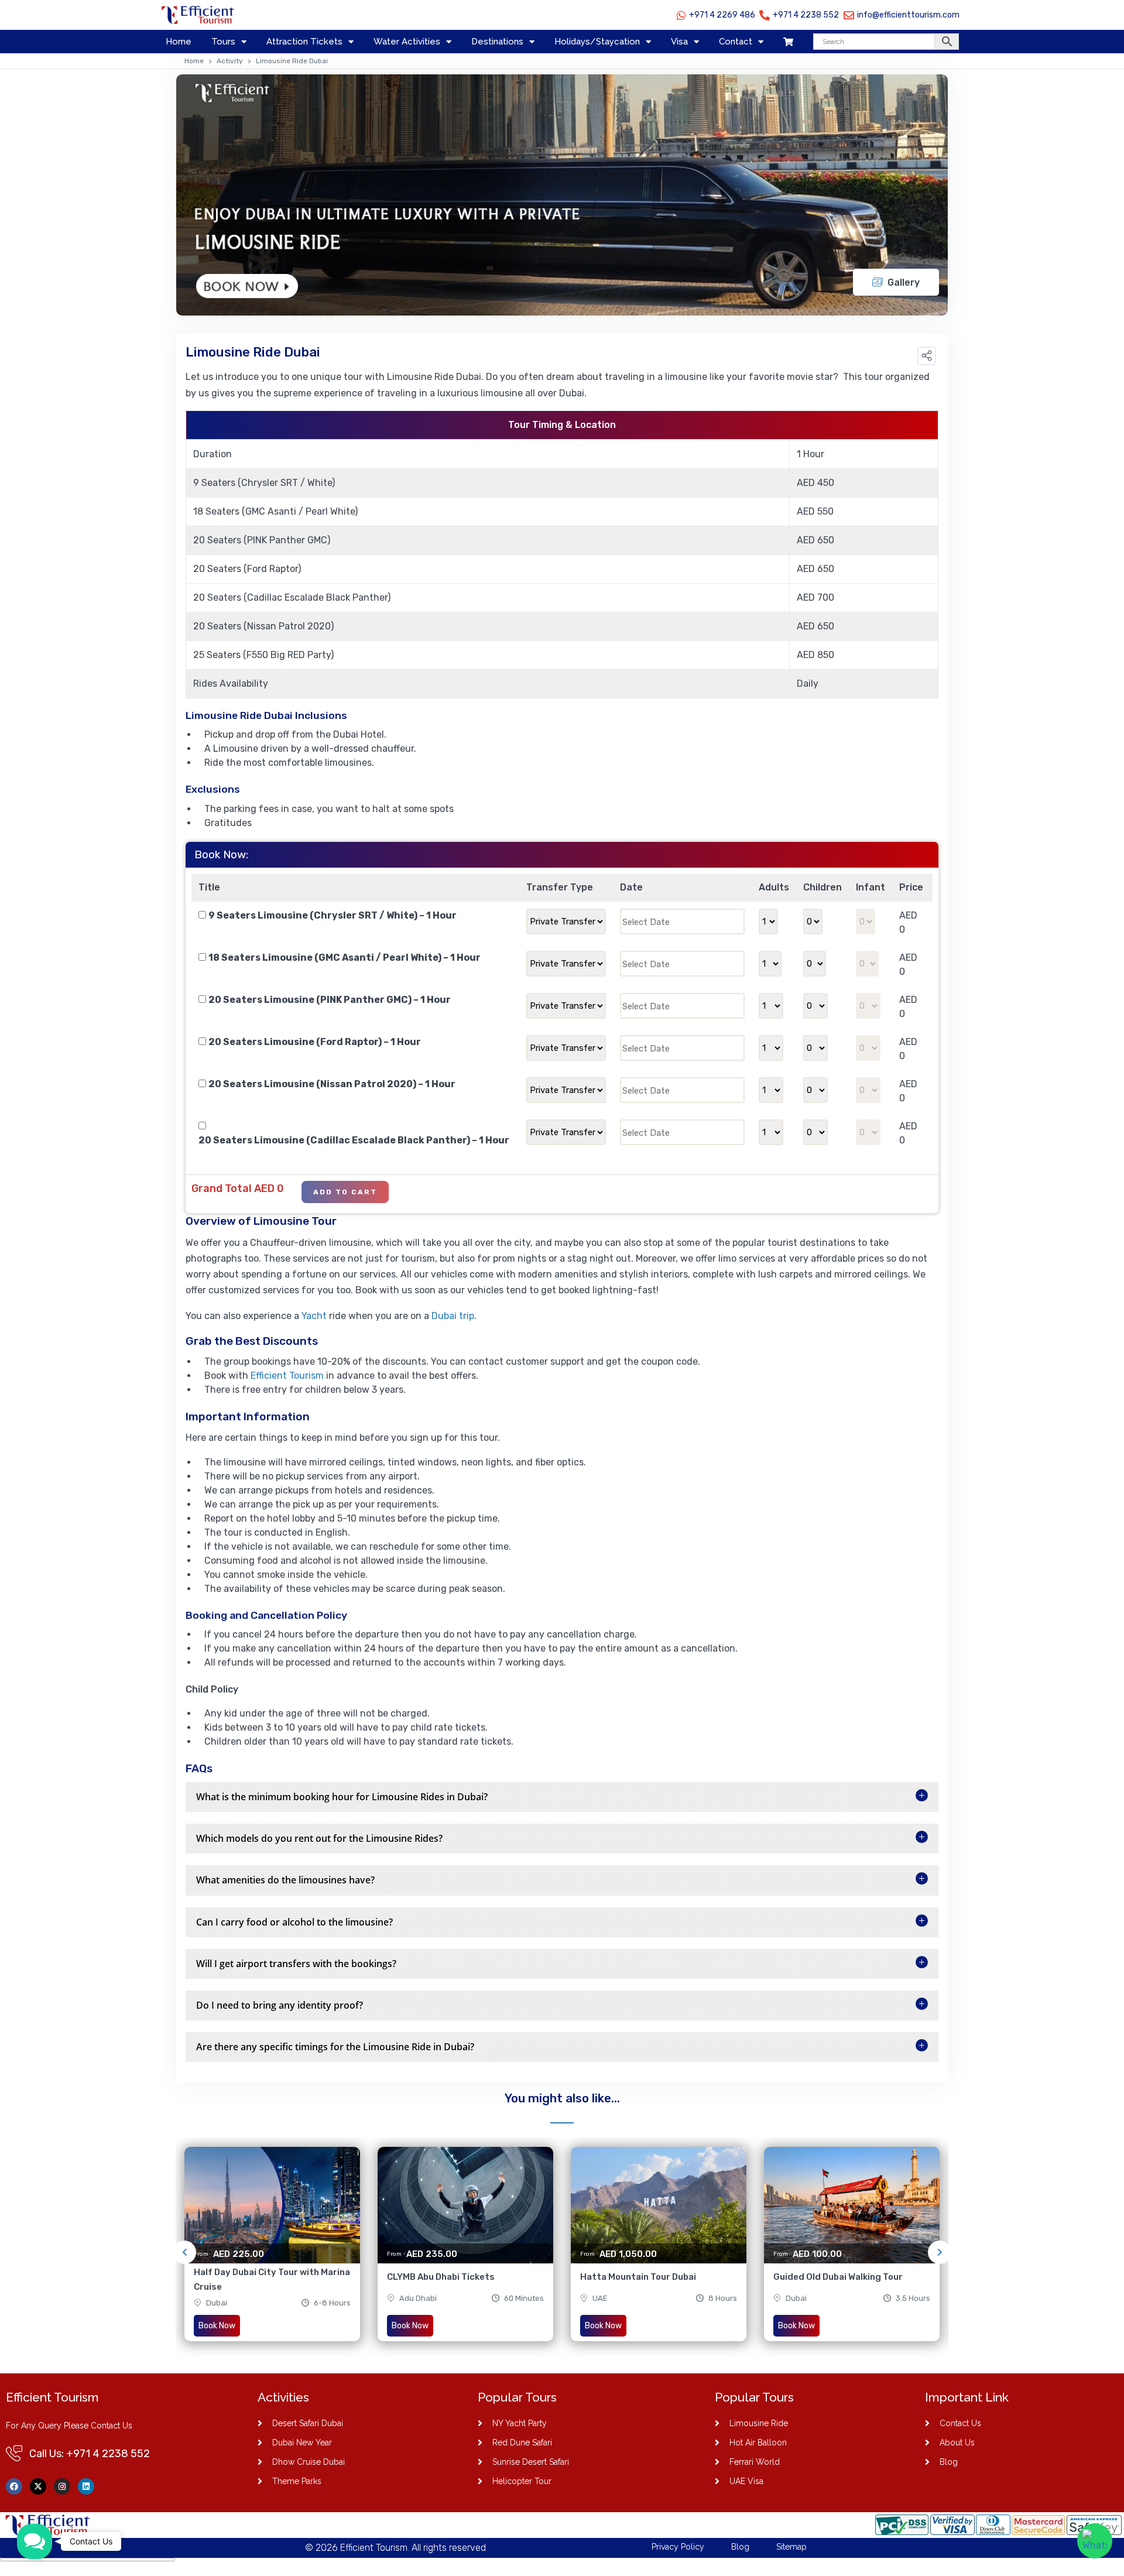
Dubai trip (453, 1316)
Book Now (217, 2326)
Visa (679, 42)
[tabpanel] (272, 2252)
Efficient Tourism (287, 1376)
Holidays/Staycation (597, 42)
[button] (927, 356)
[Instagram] (62, 2486)
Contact (736, 42)
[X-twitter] (38, 2486)
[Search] (886, 42)
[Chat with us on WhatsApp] (1095, 2541)
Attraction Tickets (304, 42)
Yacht (314, 1316)
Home (179, 42)
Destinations (497, 42)
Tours (223, 42)
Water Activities (407, 42)
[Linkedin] (86, 2486)
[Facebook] (14, 2486)
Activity (230, 61)
